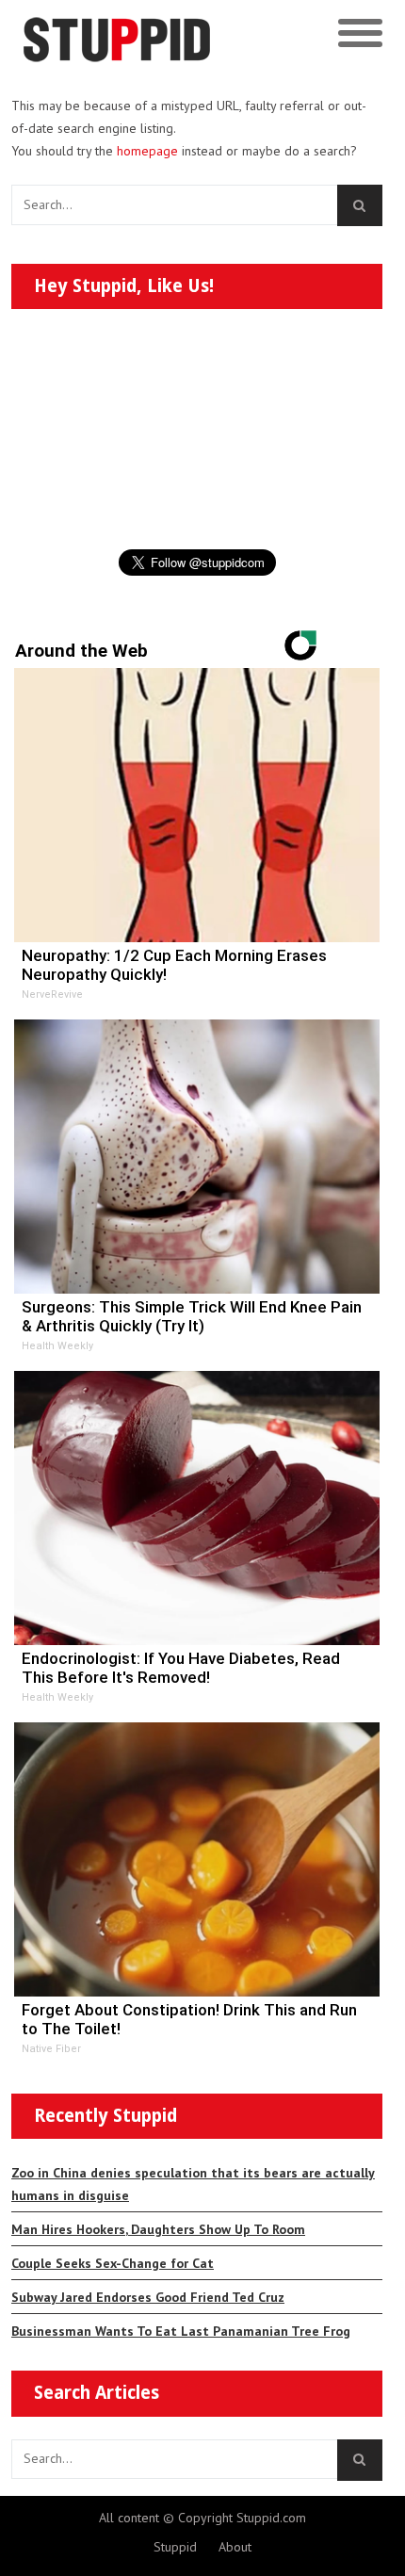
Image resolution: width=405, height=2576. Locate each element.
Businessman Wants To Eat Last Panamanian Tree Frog (181, 2331)
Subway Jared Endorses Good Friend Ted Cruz (148, 2297)
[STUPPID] (158, 34)
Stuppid (175, 2547)
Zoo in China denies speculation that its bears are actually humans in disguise (193, 2184)
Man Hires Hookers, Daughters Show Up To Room (158, 2229)
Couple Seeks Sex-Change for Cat (113, 2263)
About (235, 2547)
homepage (147, 151)
